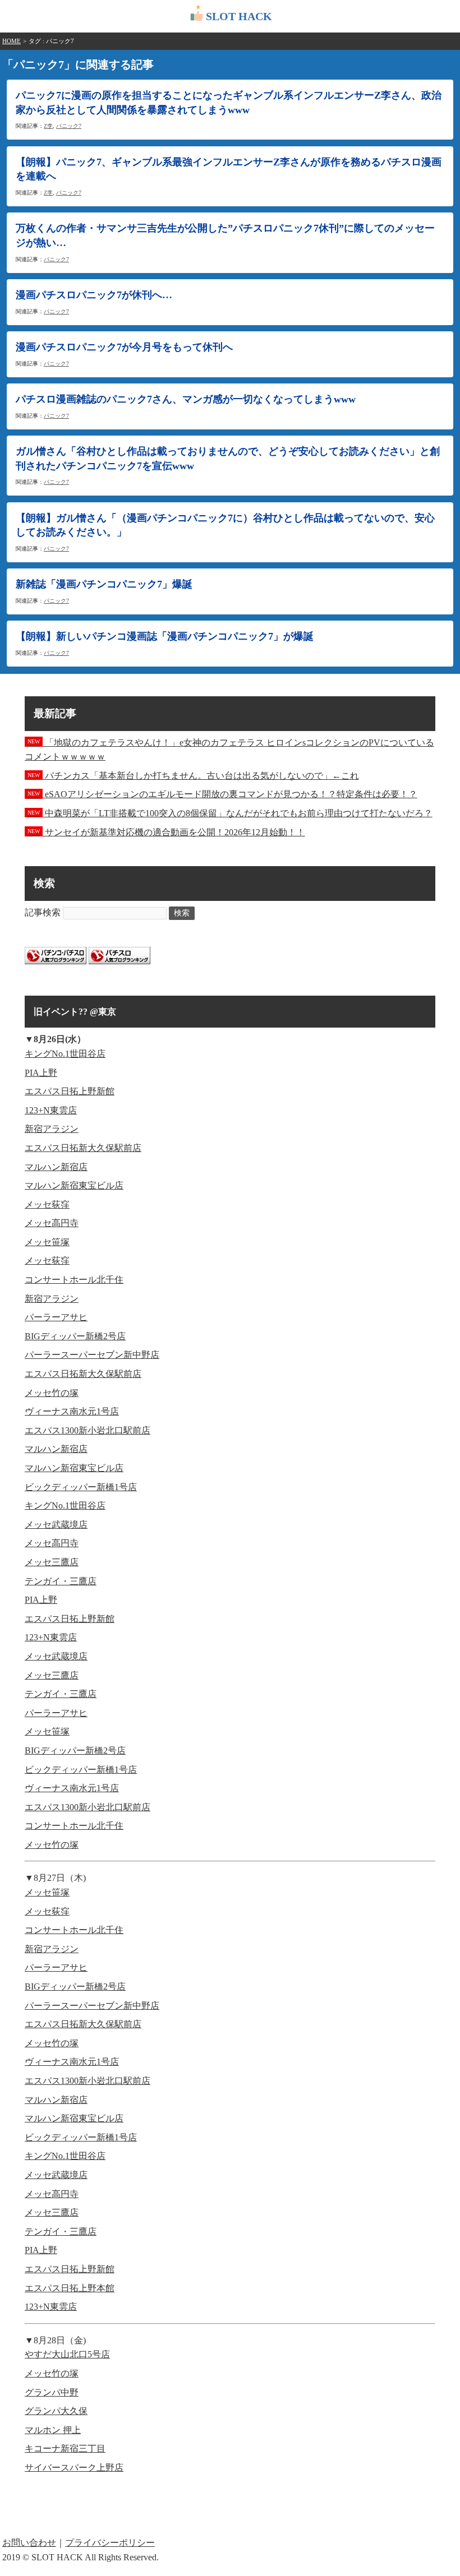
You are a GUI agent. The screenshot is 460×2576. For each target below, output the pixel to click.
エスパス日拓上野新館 (70, 1091)
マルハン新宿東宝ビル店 (74, 1185)
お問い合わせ (29, 2543)
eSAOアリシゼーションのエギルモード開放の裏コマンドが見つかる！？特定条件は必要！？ (222, 794)
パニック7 (69, 126)
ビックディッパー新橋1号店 (81, 1487)
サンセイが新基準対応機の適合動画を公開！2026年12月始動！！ (166, 832)
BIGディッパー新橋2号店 (75, 1336)
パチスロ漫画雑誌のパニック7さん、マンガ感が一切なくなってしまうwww (186, 399)
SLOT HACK (239, 16)
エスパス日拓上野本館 (70, 2288)
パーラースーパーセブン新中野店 (92, 1355)
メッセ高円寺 (52, 1223)
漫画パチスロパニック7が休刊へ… (94, 295)
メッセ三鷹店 (52, 1562)
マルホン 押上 (53, 2430)
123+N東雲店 (51, 1110)
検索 (182, 913)
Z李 (48, 126)
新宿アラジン (52, 1129)
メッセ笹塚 (47, 1242)
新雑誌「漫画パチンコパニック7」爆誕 (104, 584)
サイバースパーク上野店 (74, 2468)
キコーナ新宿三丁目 (65, 2448)
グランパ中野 (52, 2392)
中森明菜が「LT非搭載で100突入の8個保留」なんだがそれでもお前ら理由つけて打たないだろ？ (230, 813)
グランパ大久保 (56, 2411)
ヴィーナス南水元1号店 (72, 1411)
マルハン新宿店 (56, 1167)
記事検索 (43, 912)
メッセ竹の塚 (52, 1393)
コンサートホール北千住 (74, 1280)
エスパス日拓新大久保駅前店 (83, 1148)
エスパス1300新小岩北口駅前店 (88, 1430)
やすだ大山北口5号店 (67, 2354)
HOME (12, 41)
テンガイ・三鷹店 (61, 1581)
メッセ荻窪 (47, 1204)
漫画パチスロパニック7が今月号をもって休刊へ (124, 347)
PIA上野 (41, 1073)
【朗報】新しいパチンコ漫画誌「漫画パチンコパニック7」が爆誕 (170, 636)
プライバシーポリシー (110, 2543)
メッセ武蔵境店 (56, 1525)
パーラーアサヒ (56, 1317)
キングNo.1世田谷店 (65, 1054)
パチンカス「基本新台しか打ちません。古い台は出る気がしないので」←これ (193, 776)
